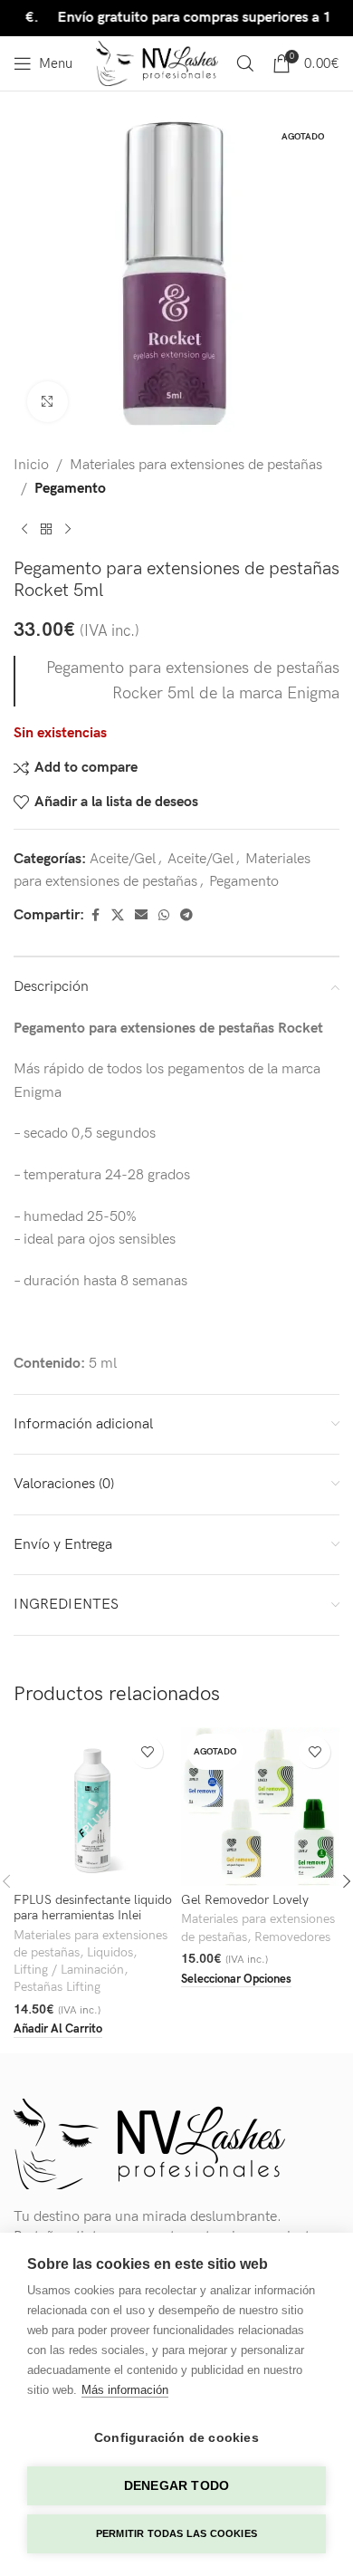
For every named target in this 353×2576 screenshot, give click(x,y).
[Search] (245, 63)
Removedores (292, 1937)
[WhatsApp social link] (164, 916)
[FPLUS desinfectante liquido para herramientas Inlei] (93, 1807)
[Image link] (149, 2143)
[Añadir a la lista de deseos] (147, 1752)
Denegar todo (176, 2486)
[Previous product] (24, 529)
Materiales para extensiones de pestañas (196, 465)
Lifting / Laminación (69, 1970)
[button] (58, 2030)
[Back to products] (46, 529)
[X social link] (118, 916)
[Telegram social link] (186, 916)
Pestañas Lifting (57, 1987)
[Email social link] (141, 916)
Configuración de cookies (176, 2438)
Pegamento (70, 489)
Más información (125, 2390)
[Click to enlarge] (48, 402)
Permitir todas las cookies (176, 2533)
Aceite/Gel (123, 859)
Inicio (31, 465)
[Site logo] (157, 63)
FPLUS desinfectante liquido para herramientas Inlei (93, 1908)
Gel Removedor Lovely (245, 1900)
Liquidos (110, 1953)
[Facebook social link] (95, 916)
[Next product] (68, 529)
